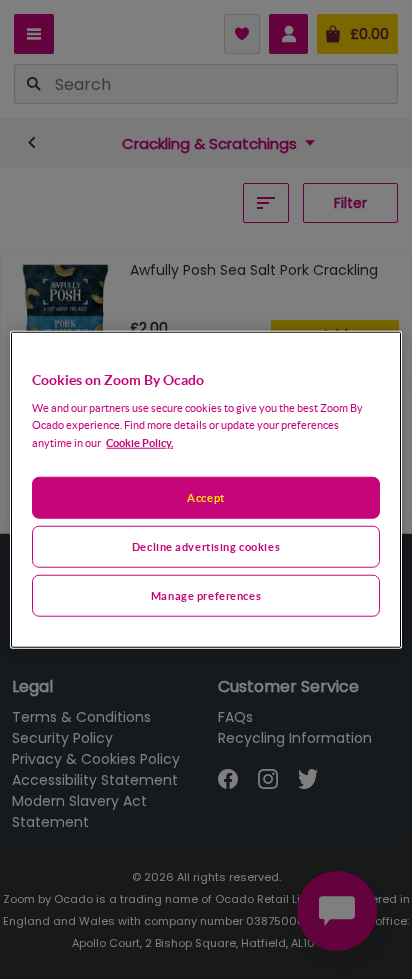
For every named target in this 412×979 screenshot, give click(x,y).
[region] (205, 489)
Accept (205, 497)
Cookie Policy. (139, 442)
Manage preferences (206, 595)
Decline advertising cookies (206, 546)
